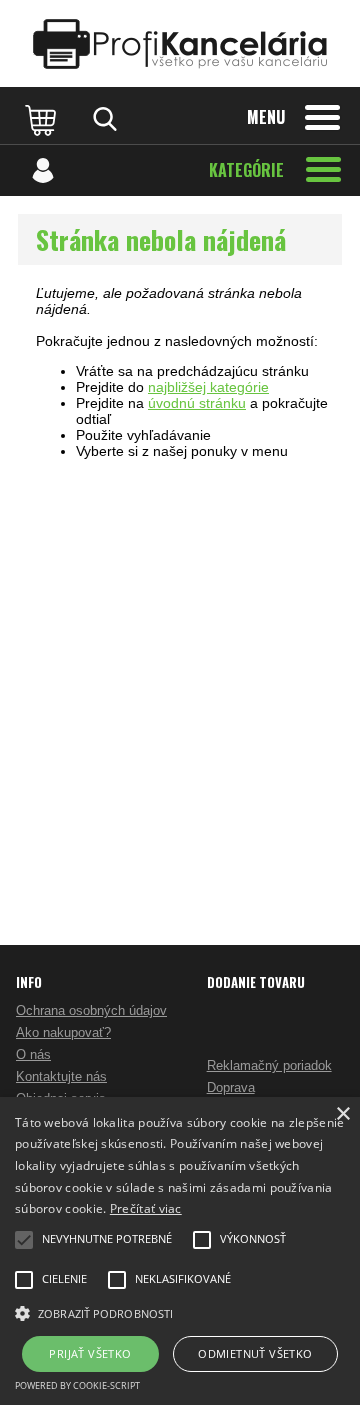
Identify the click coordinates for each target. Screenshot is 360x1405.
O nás (33, 1054)
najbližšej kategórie (208, 387)
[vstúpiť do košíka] (43, 119)
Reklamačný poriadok (269, 1065)
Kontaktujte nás (61, 1076)
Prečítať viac (146, 1208)
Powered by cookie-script (77, 1385)
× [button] (342, 1114)
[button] (180, 1312)
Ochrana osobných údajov (91, 1010)
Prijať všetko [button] (90, 1353)
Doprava (231, 1087)
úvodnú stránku (197, 403)
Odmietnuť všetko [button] (255, 1353)
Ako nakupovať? (63, 1032)
